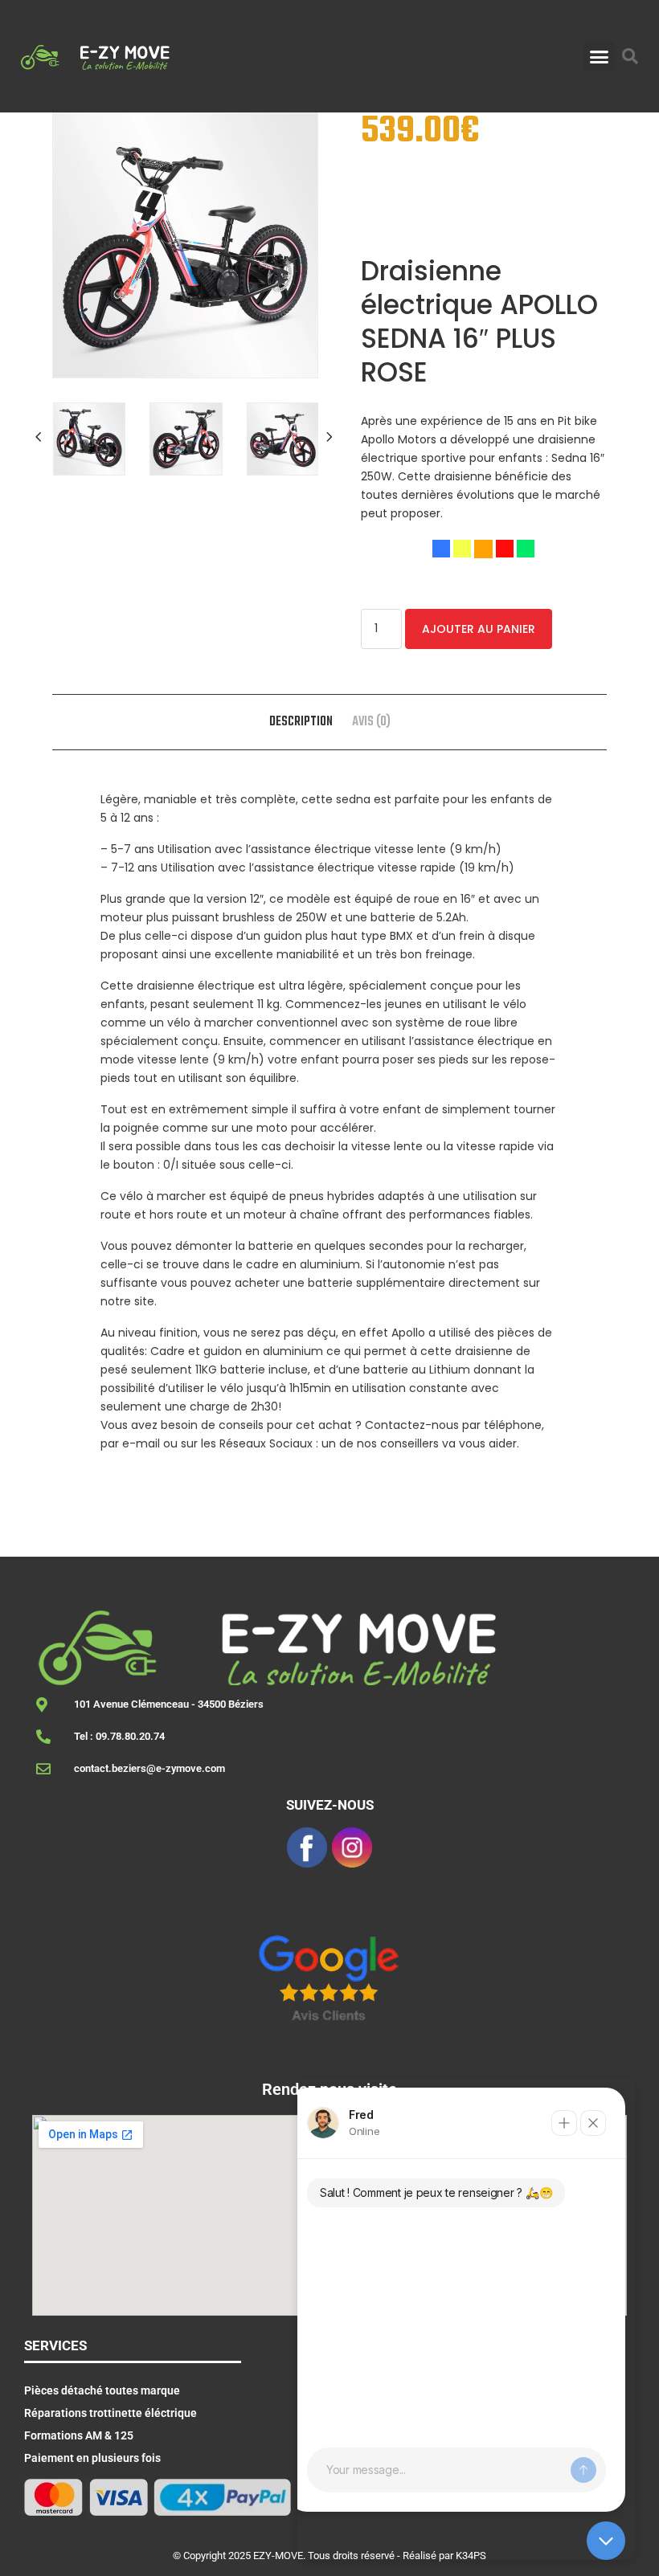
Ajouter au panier (479, 629)
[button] (600, 56)
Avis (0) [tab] (371, 722)
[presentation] (40, 437)
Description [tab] (301, 722)
